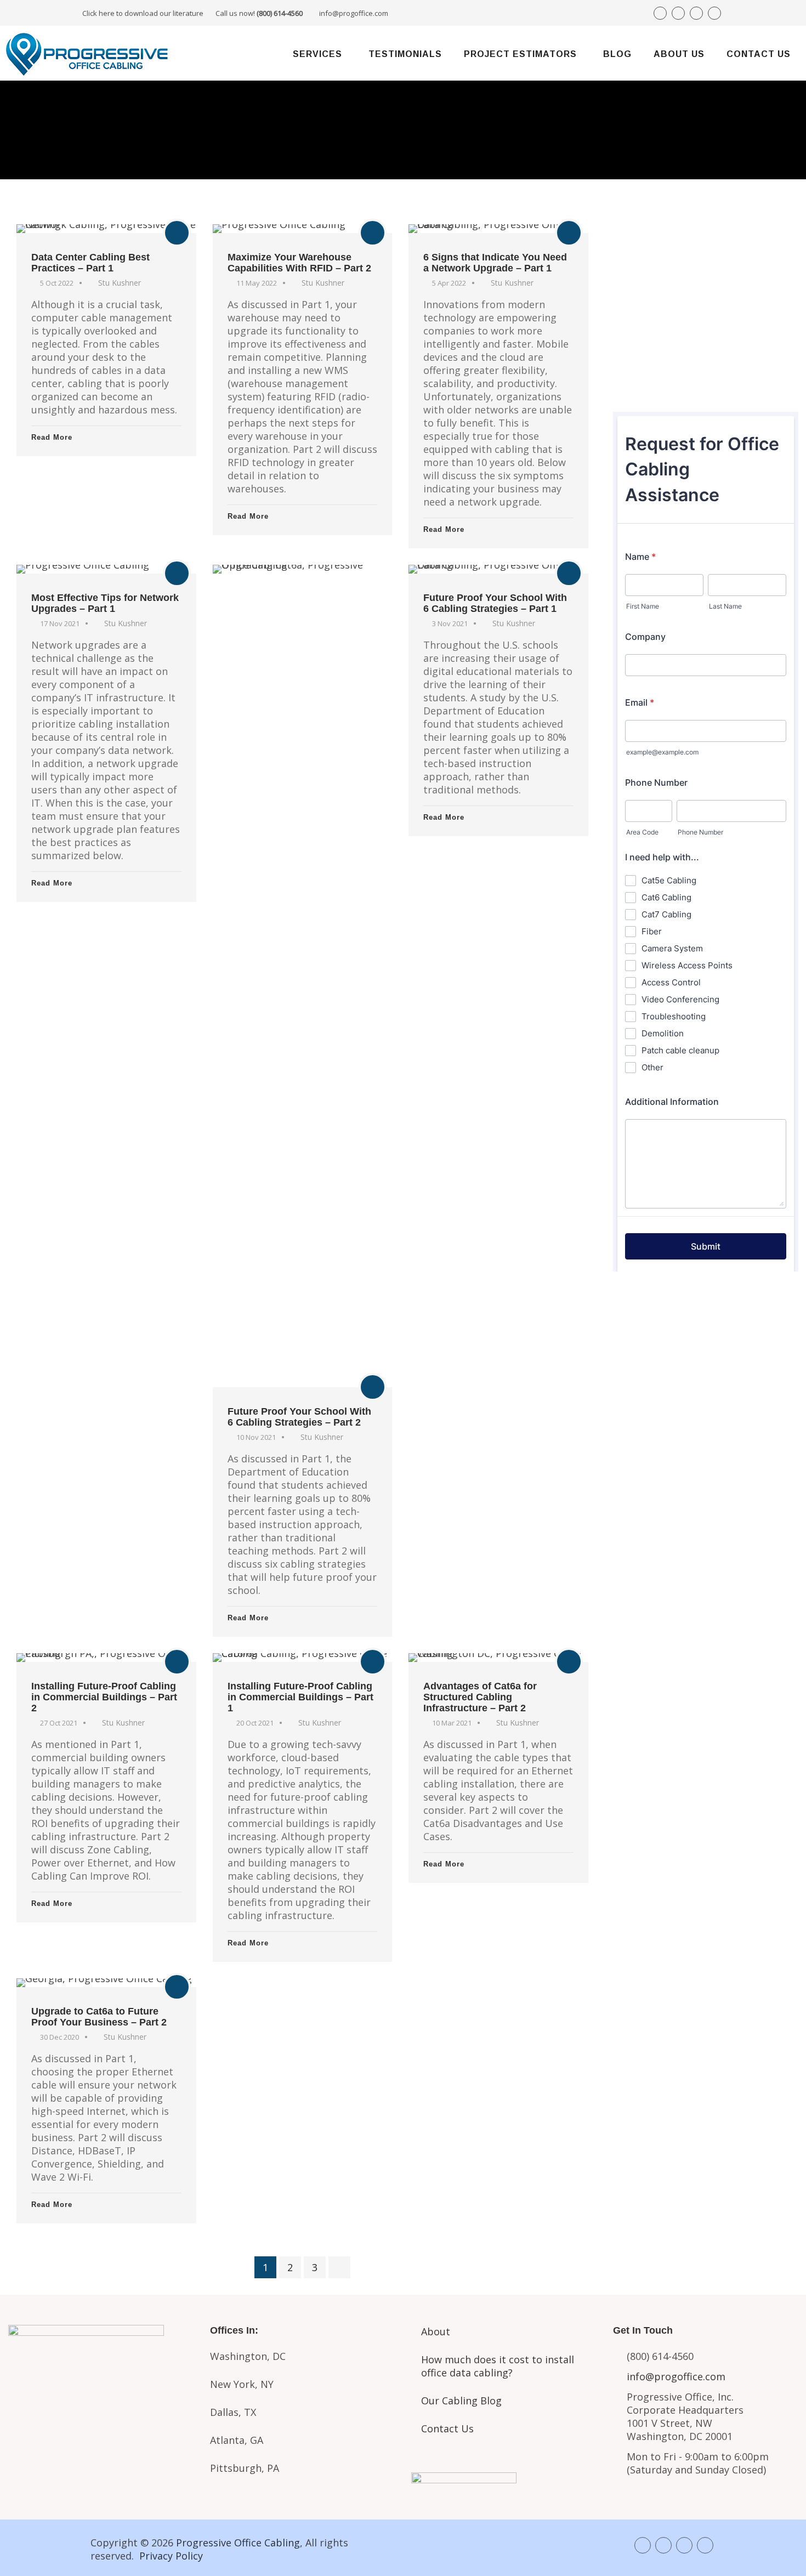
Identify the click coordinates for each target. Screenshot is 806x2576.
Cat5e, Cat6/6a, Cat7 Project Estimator (101, 2416)
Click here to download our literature (192, 13)
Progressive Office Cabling (238, 2543)
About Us (679, 54)
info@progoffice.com (354, 13)
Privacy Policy (171, 2556)
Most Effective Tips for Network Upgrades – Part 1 (105, 603)
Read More (52, 437)
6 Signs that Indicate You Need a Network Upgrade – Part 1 (495, 263)
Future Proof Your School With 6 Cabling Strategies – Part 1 (495, 603)
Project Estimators (520, 54)
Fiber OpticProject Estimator (101, 2462)
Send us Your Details (705, 303)
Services (317, 54)
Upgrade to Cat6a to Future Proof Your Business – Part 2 (99, 2017)
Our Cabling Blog (461, 2401)
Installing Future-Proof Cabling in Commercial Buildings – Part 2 (104, 1697)
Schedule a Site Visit (705, 340)
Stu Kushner (120, 283)
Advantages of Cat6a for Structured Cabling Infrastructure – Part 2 (480, 1697)
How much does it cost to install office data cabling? (498, 2366)
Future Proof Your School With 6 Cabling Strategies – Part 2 (299, 1417)
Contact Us (759, 54)
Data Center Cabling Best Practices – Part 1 (90, 263)
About (436, 2331)
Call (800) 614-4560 (674, 264)
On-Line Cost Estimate (705, 377)
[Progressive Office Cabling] (88, 53)
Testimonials (405, 54)
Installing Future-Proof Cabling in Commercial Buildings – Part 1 (300, 1697)
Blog (617, 54)
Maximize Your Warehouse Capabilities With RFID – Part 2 (299, 263)
